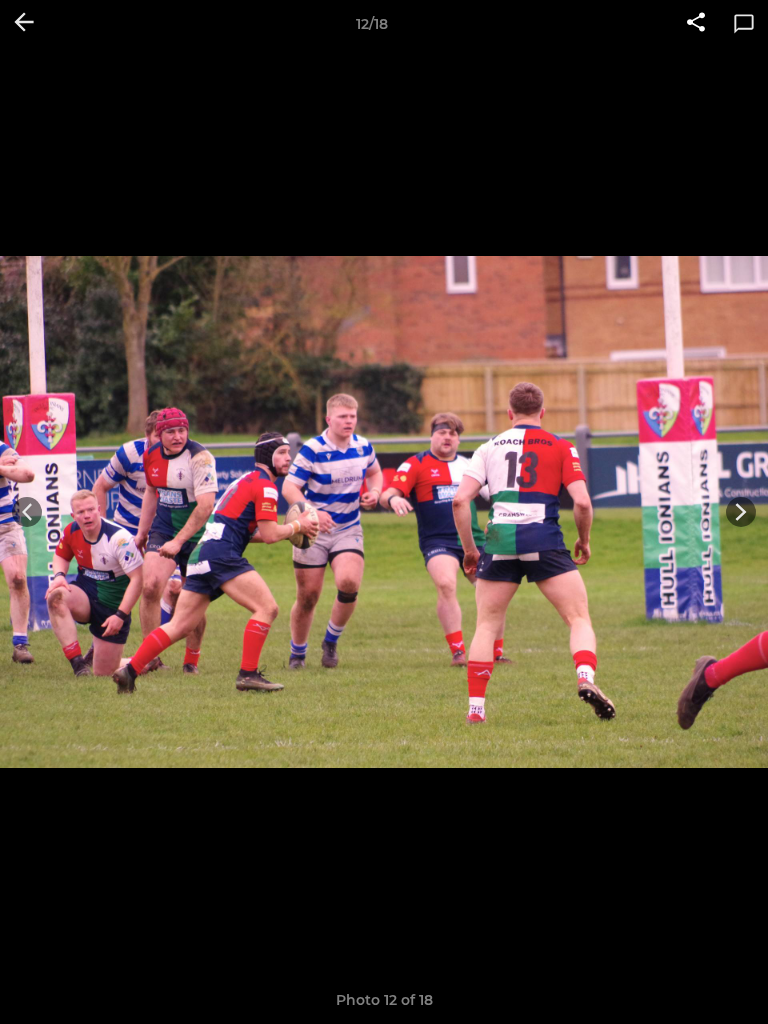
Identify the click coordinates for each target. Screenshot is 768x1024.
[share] (696, 24)
